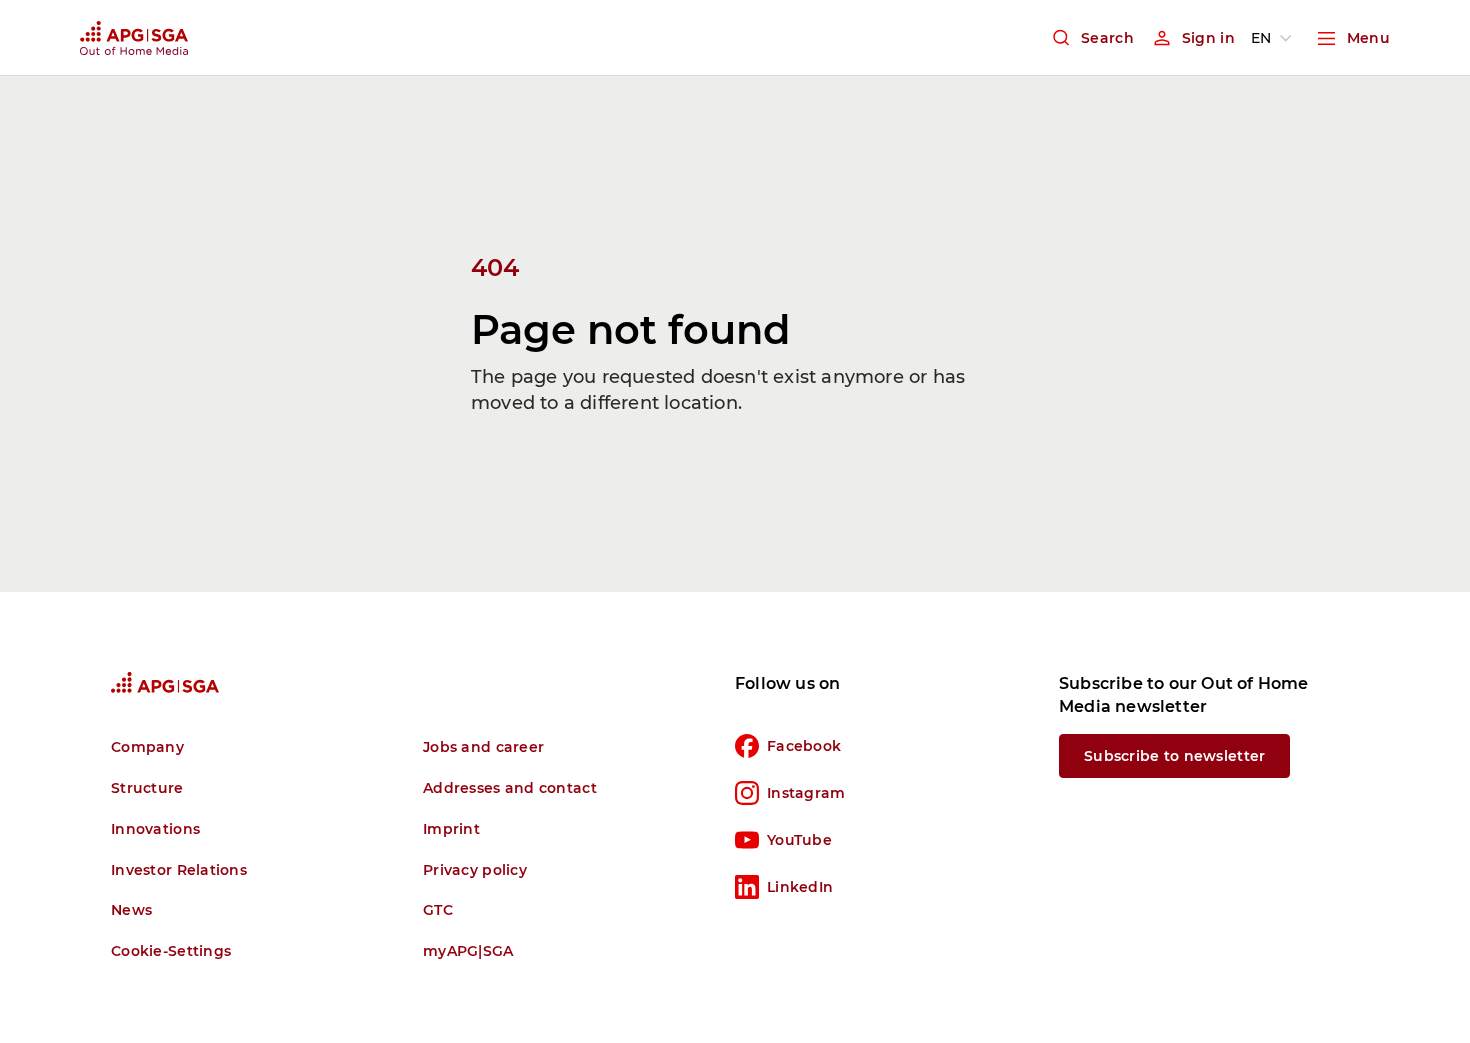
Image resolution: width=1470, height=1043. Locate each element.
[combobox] (1275, 38)
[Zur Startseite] (165, 682)
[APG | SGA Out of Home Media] (134, 38)
